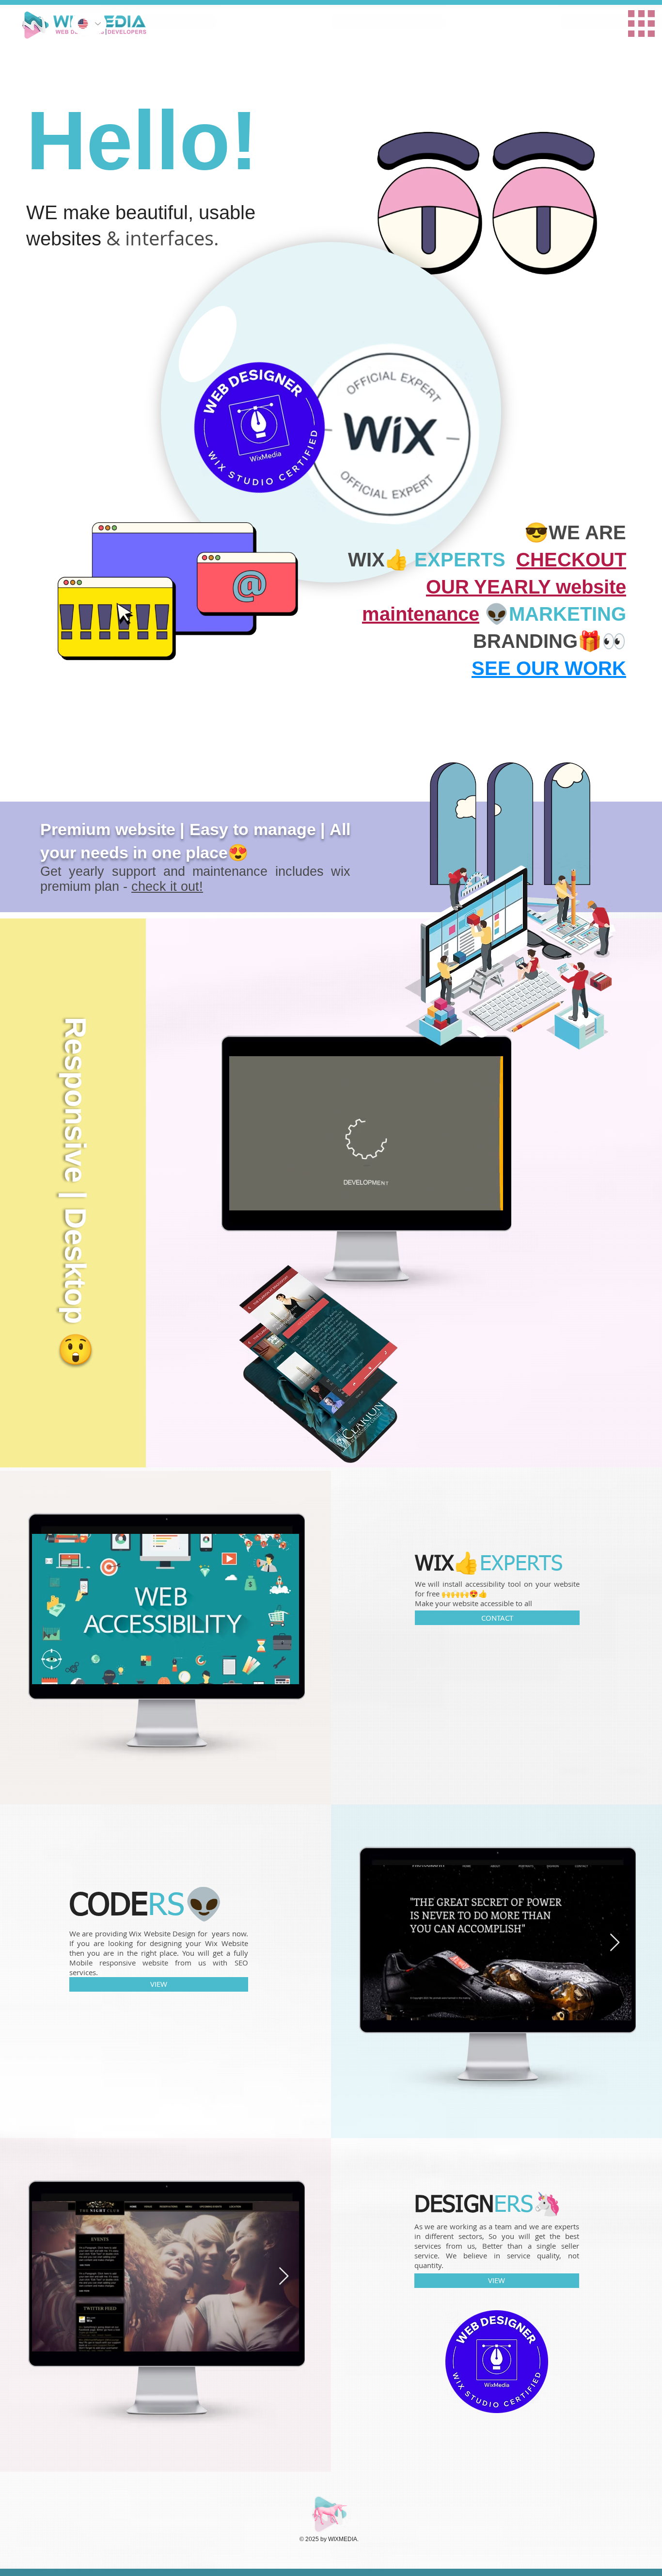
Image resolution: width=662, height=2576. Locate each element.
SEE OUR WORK (549, 668)
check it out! (167, 886)
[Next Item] (615, 1943)
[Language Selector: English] (89, 24)
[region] (469, 18)
